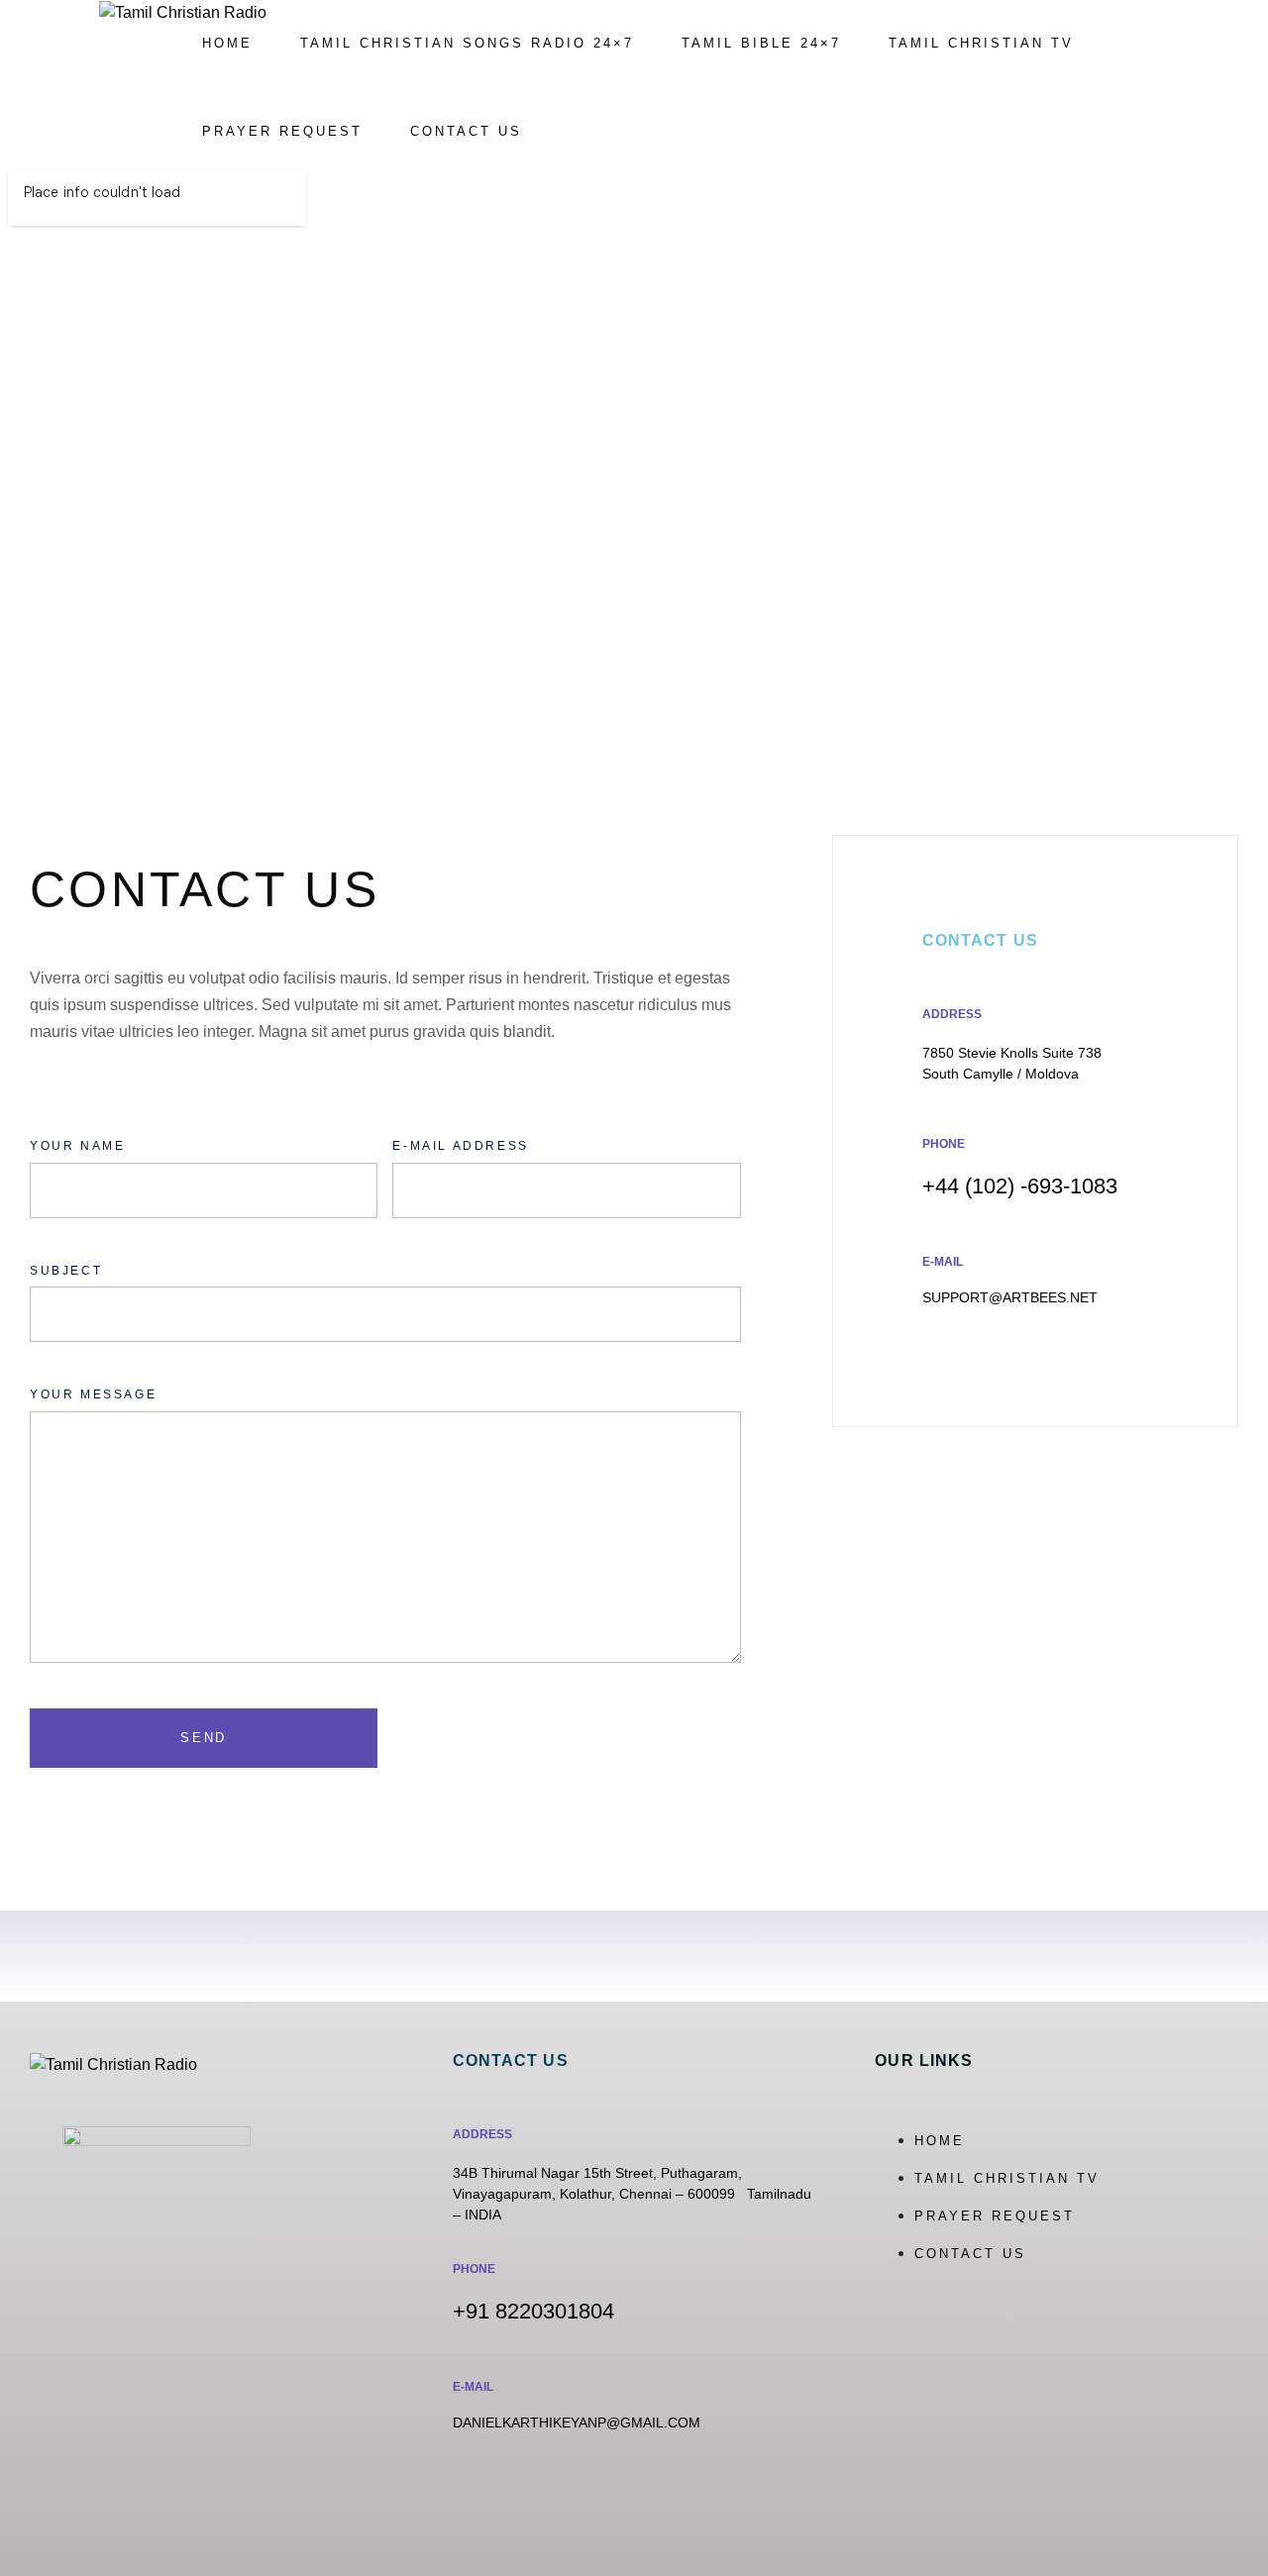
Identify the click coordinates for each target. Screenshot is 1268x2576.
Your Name (77, 1146)
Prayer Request (282, 131)
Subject (66, 1271)
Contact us (466, 131)
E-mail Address (460, 1146)
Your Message (93, 1394)
